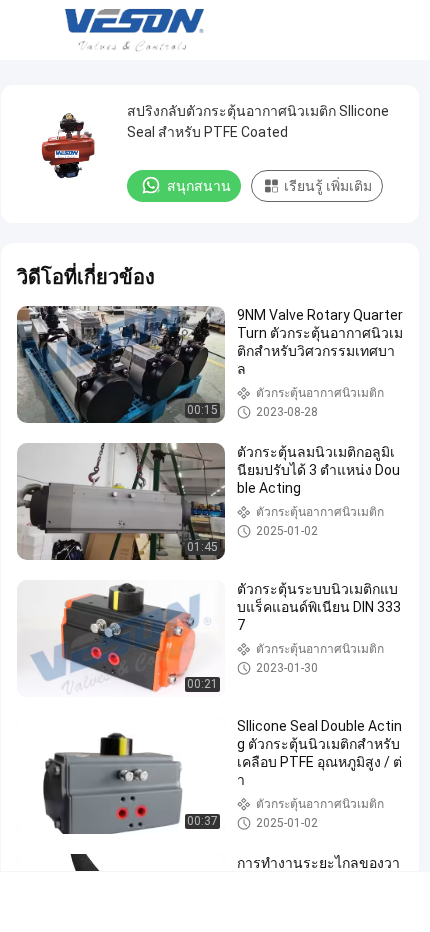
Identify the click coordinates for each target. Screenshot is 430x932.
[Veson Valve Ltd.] (138, 30)
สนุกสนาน (199, 186)
